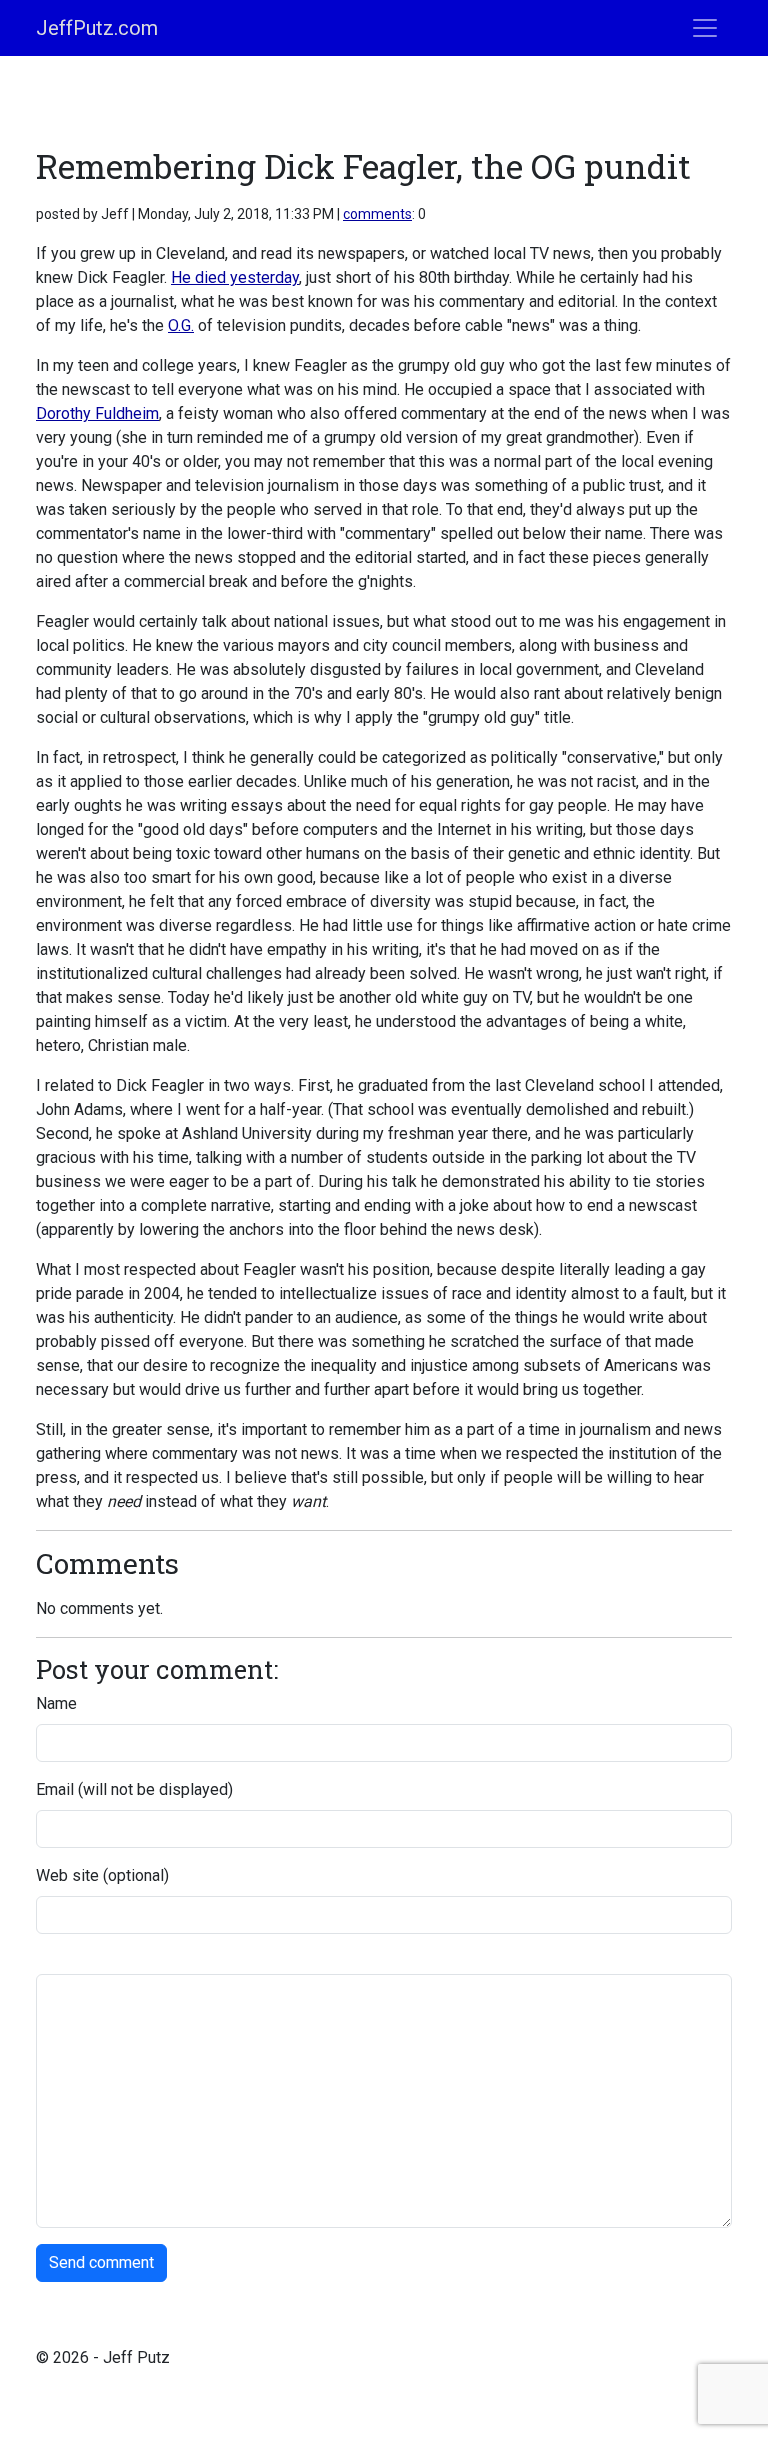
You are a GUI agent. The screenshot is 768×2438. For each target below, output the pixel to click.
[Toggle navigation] (705, 28)
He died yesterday (235, 277)
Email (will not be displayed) (134, 1789)
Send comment (101, 2262)
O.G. (181, 325)
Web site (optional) (102, 1875)
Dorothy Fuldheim (97, 413)
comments (377, 214)
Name (56, 1703)
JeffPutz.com (97, 28)
